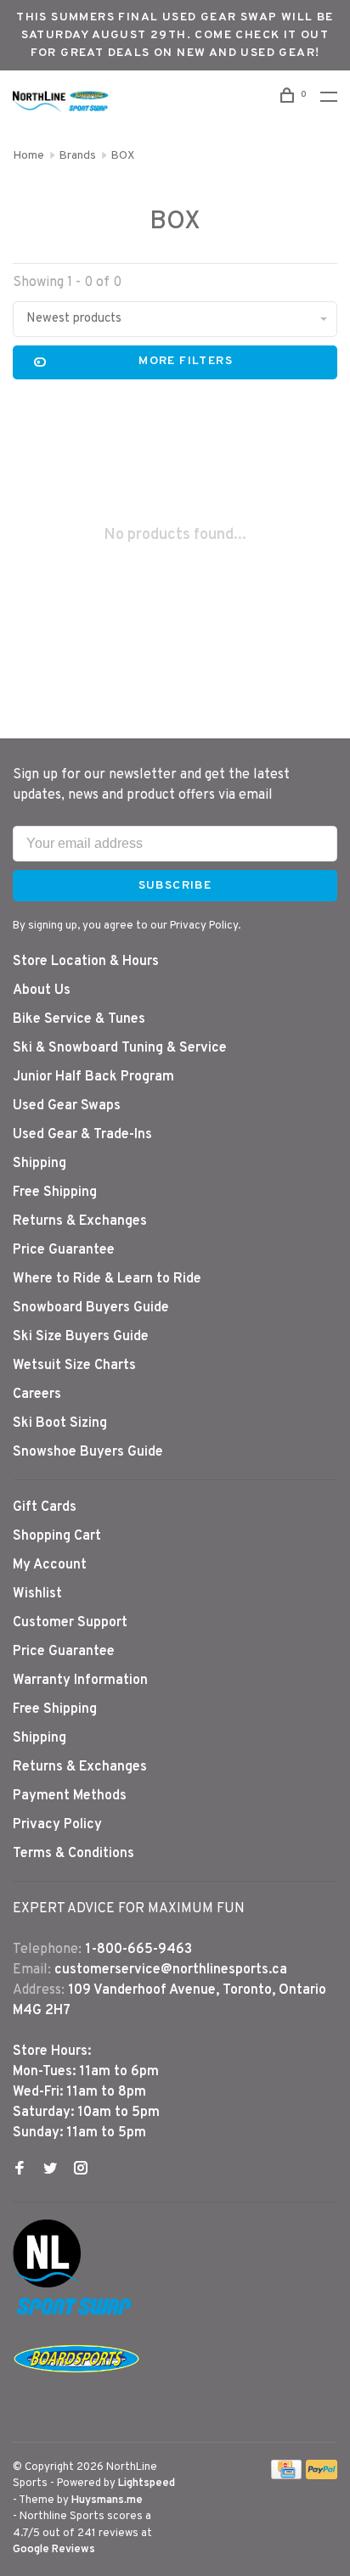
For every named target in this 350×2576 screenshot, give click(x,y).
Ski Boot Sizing (60, 1423)
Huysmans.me (107, 2500)
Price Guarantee (64, 1250)
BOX (122, 156)
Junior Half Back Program (93, 1077)
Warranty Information (80, 1681)
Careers (37, 1395)
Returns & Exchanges (80, 1221)
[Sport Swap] (76, 2315)
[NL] (47, 2284)
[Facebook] (20, 2170)
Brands (77, 156)
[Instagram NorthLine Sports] (81, 2170)
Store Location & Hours (86, 962)
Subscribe (175, 886)
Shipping (40, 1164)
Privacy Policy (57, 1825)
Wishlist (37, 1594)
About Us (42, 991)
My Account (50, 1565)
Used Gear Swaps (67, 1106)
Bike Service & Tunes (79, 1019)
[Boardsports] (76, 2389)
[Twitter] (50, 2170)
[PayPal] (322, 2476)
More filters (186, 361)
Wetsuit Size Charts (74, 1366)
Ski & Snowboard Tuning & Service (120, 1048)
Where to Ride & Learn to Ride (107, 1279)
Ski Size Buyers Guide (81, 1337)
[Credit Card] (286, 2476)
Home (28, 156)
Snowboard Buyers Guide (91, 1308)
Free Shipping (55, 1193)
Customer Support (70, 1623)
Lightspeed (147, 2483)
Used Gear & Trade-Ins (82, 1135)
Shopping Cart (57, 1536)
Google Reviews (54, 2550)
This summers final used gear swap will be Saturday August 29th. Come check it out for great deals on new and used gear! (175, 35)
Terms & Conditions (73, 1854)
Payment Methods (70, 1796)
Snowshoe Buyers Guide (88, 1452)
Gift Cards (45, 1507)
